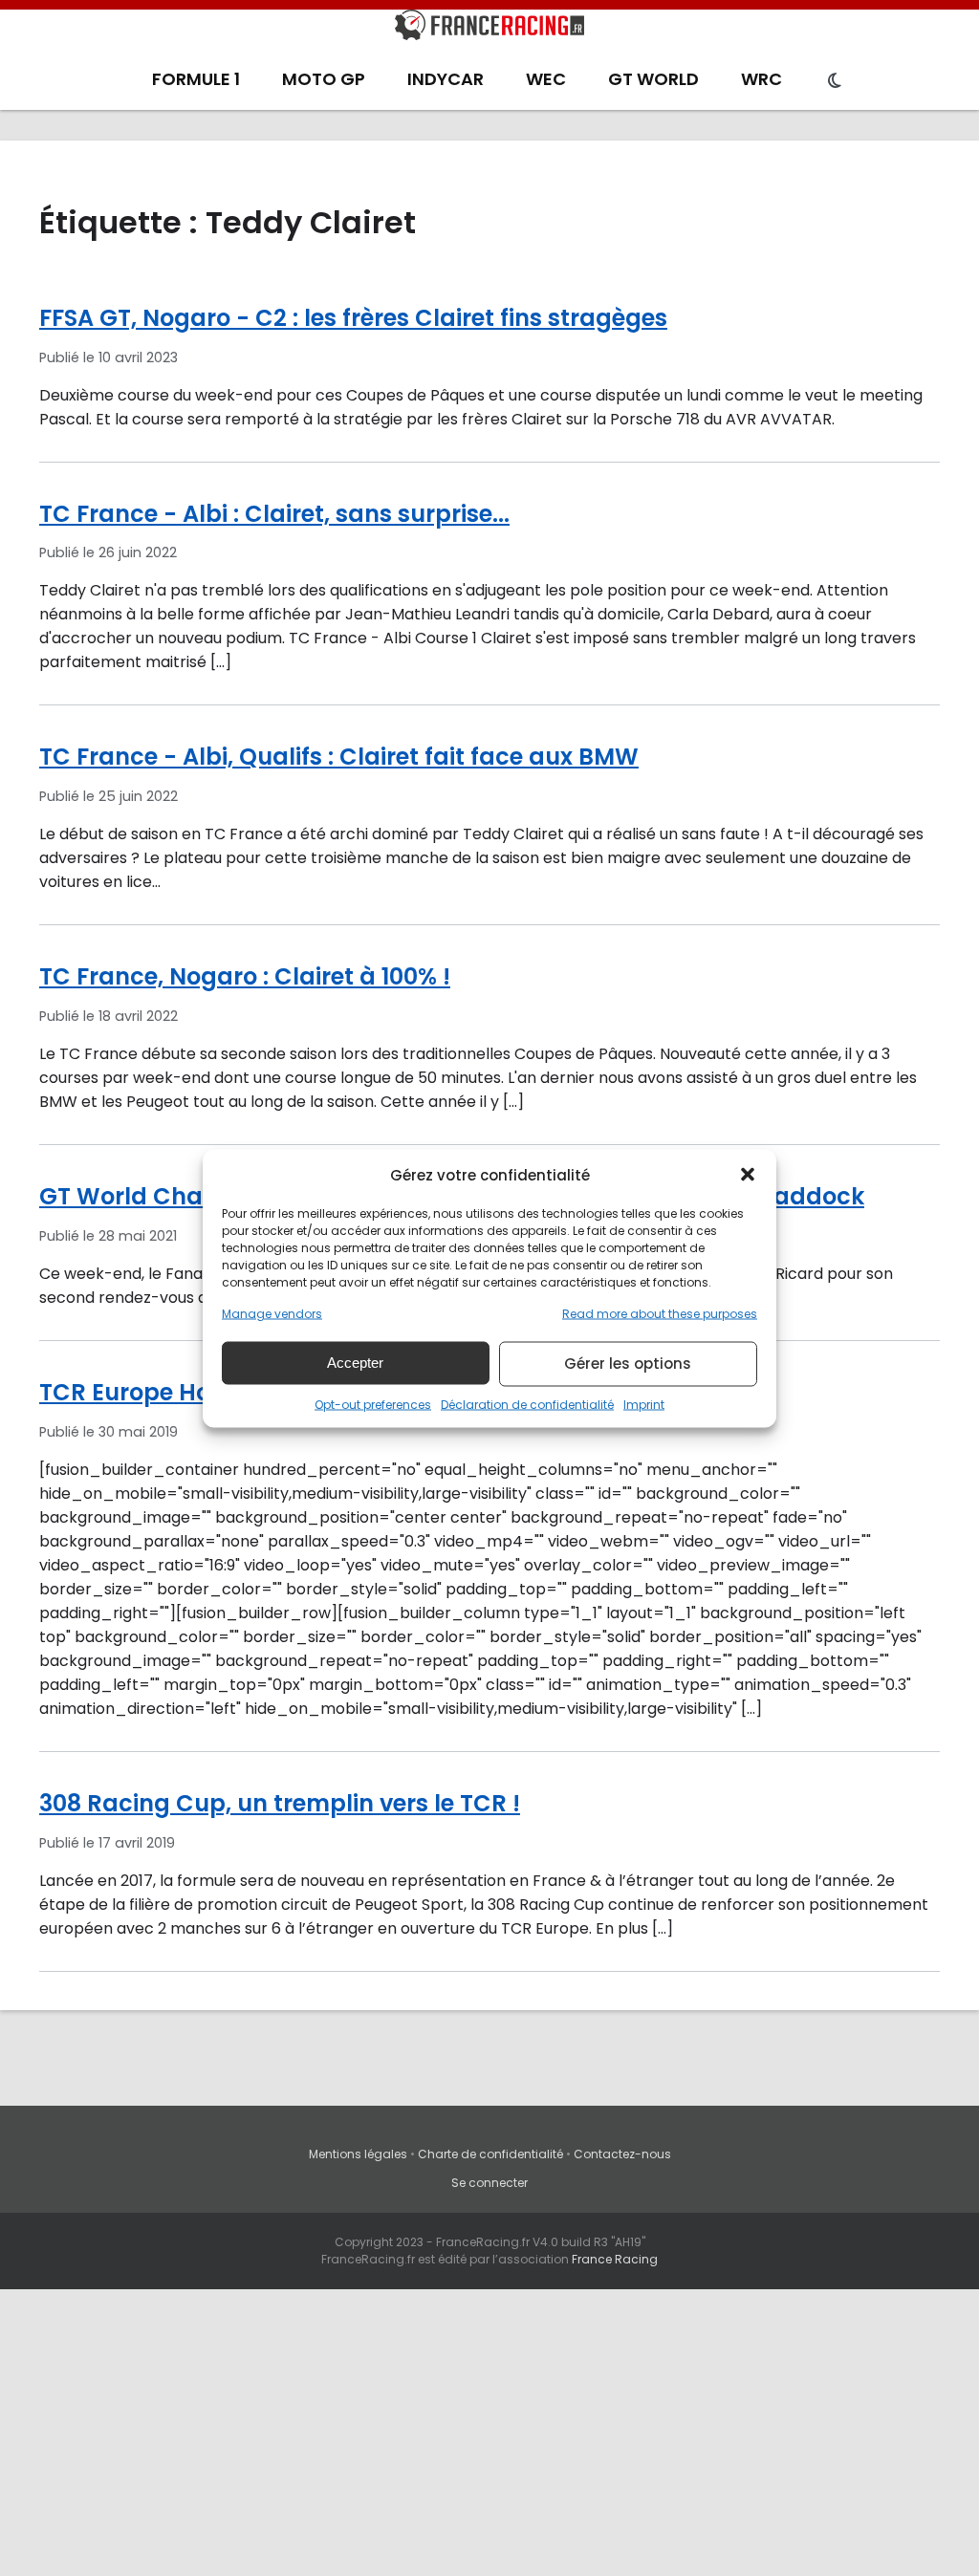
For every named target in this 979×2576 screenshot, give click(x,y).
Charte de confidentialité (490, 2154)
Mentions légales (358, 2154)
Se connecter (489, 2183)
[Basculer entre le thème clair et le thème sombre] (835, 81)
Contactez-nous (622, 2154)
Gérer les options (628, 1364)
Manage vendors (272, 1313)
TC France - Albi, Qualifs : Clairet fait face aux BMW (339, 757)
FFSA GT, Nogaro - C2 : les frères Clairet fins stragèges (353, 318)
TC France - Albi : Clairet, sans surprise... (274, 514)
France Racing (615, 2259)
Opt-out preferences (373, 1404)
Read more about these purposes (660, 1313)
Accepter (355, 1363)
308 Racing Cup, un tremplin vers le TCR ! (280, 1803)
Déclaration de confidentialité (527, 1404)
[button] (748, 1175)
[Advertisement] (489, 2433)
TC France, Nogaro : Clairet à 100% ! (245, 976)
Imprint (644, 1404)
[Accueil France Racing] (489, 29)
